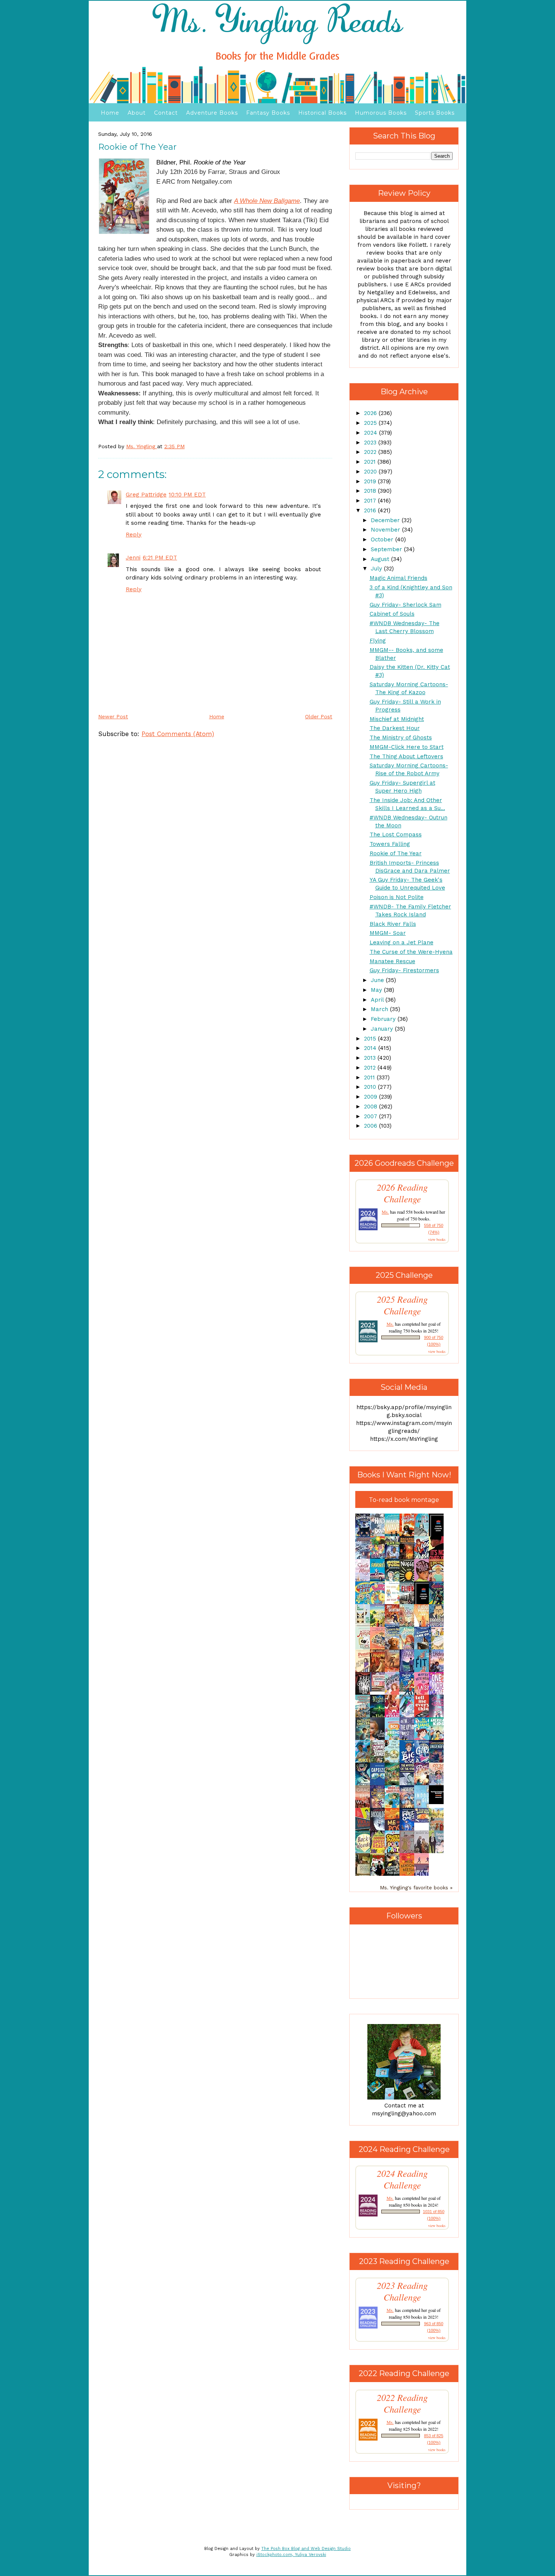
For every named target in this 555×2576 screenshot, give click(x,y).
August (381, 559)
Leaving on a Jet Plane (402, 942)
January (383, 1029)
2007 (372, 1116)
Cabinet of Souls (392, 614)
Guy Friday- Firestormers (404, 970)
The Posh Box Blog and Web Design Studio (306, 2549)
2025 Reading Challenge (402, 1305)
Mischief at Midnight (397, 719)
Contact (166, 113)
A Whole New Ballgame (267, 201)
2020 (371, 472)
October (383, 539)
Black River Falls (393, 924)
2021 (371, 462)
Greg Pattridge (146, 495)
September (387, 549)
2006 (372, 1126)
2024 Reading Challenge (402, 2179)
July (377, 569)
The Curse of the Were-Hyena (411, 952)
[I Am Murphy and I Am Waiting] (365, 1626)
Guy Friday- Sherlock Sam (405, 605)
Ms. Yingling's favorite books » (416, 1887)
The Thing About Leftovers (406, 756)
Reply (134, 535)
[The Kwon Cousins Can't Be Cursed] (438, 1802)
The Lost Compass (396, 835)
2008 (372, 1107)
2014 (371, 1048)
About (137, 113)
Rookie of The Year (396, 853)
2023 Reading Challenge (402, 2291)
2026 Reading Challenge (402, 1193)
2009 (372, 1097)
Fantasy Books (268, 113)
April (378, 1000)
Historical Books (322, 113)
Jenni (133, 558)
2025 (371, 423)
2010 (371, 1087)
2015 (371, 1039)
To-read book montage (404, 1500)
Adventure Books (212, 113)
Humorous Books (381, 113)
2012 (371, 1068)
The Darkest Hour (395, 728)
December (386, 520)
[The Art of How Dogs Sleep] (424, 1821)
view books (437, 1239)
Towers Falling (390, 844)
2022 (371, 452)
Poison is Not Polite (397, 897)
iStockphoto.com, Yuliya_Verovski (291, 2555)
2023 (371, 443)
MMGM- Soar (388, 933)
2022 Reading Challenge (402, 2403)
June (378, 980)
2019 (371, 481)
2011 (370, 1077)
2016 (371, 510)
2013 (371, 1058)
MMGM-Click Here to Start (407, 747)
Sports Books (435, 113)
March (380, 1009)
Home (110, 113)
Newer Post (113, 716)
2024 (372, 433)
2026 (371, 413)
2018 (371, 491)
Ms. (385, 1212)
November (386, 530)
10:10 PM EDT (187, 495)
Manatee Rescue (392, 961)
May (377, 990)
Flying (378, 641)
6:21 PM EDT (160, 558)
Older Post (319, 716)
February (384, 1019)
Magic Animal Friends (399, 578)
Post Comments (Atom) (178, 734)
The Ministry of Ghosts (401, 738)
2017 (371, 501)
